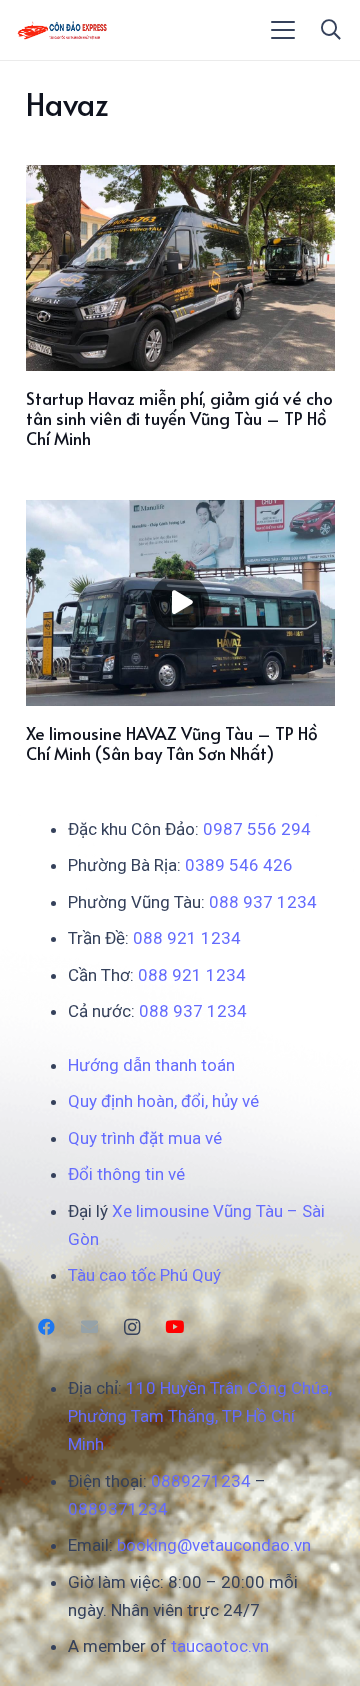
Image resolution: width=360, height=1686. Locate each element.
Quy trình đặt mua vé (145, 1138)
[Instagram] (132, 1327)
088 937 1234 (263, 902)
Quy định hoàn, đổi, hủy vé (163, 1101)
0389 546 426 (239, 865)
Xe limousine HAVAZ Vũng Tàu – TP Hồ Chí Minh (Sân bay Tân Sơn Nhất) (172, 743)
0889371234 (118, 1509)
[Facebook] (47, 1327)
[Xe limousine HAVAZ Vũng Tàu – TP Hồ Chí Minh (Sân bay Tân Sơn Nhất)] (180, 603)
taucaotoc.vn (220, 1646)
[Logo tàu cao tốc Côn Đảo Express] (62, 30)
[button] (283, 30)
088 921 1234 (187, 938)
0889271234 (201, 1481)
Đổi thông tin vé (126, 1174)
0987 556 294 (257, 829)
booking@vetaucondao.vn (214, 1545)
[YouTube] (174, 1327)
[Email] (89, 1327)
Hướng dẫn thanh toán (151, 1065)
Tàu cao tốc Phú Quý (144, 1275)
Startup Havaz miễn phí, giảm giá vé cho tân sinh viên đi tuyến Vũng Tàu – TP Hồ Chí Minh (179, 418)
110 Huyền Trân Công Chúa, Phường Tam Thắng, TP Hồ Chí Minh (200, 1416)
